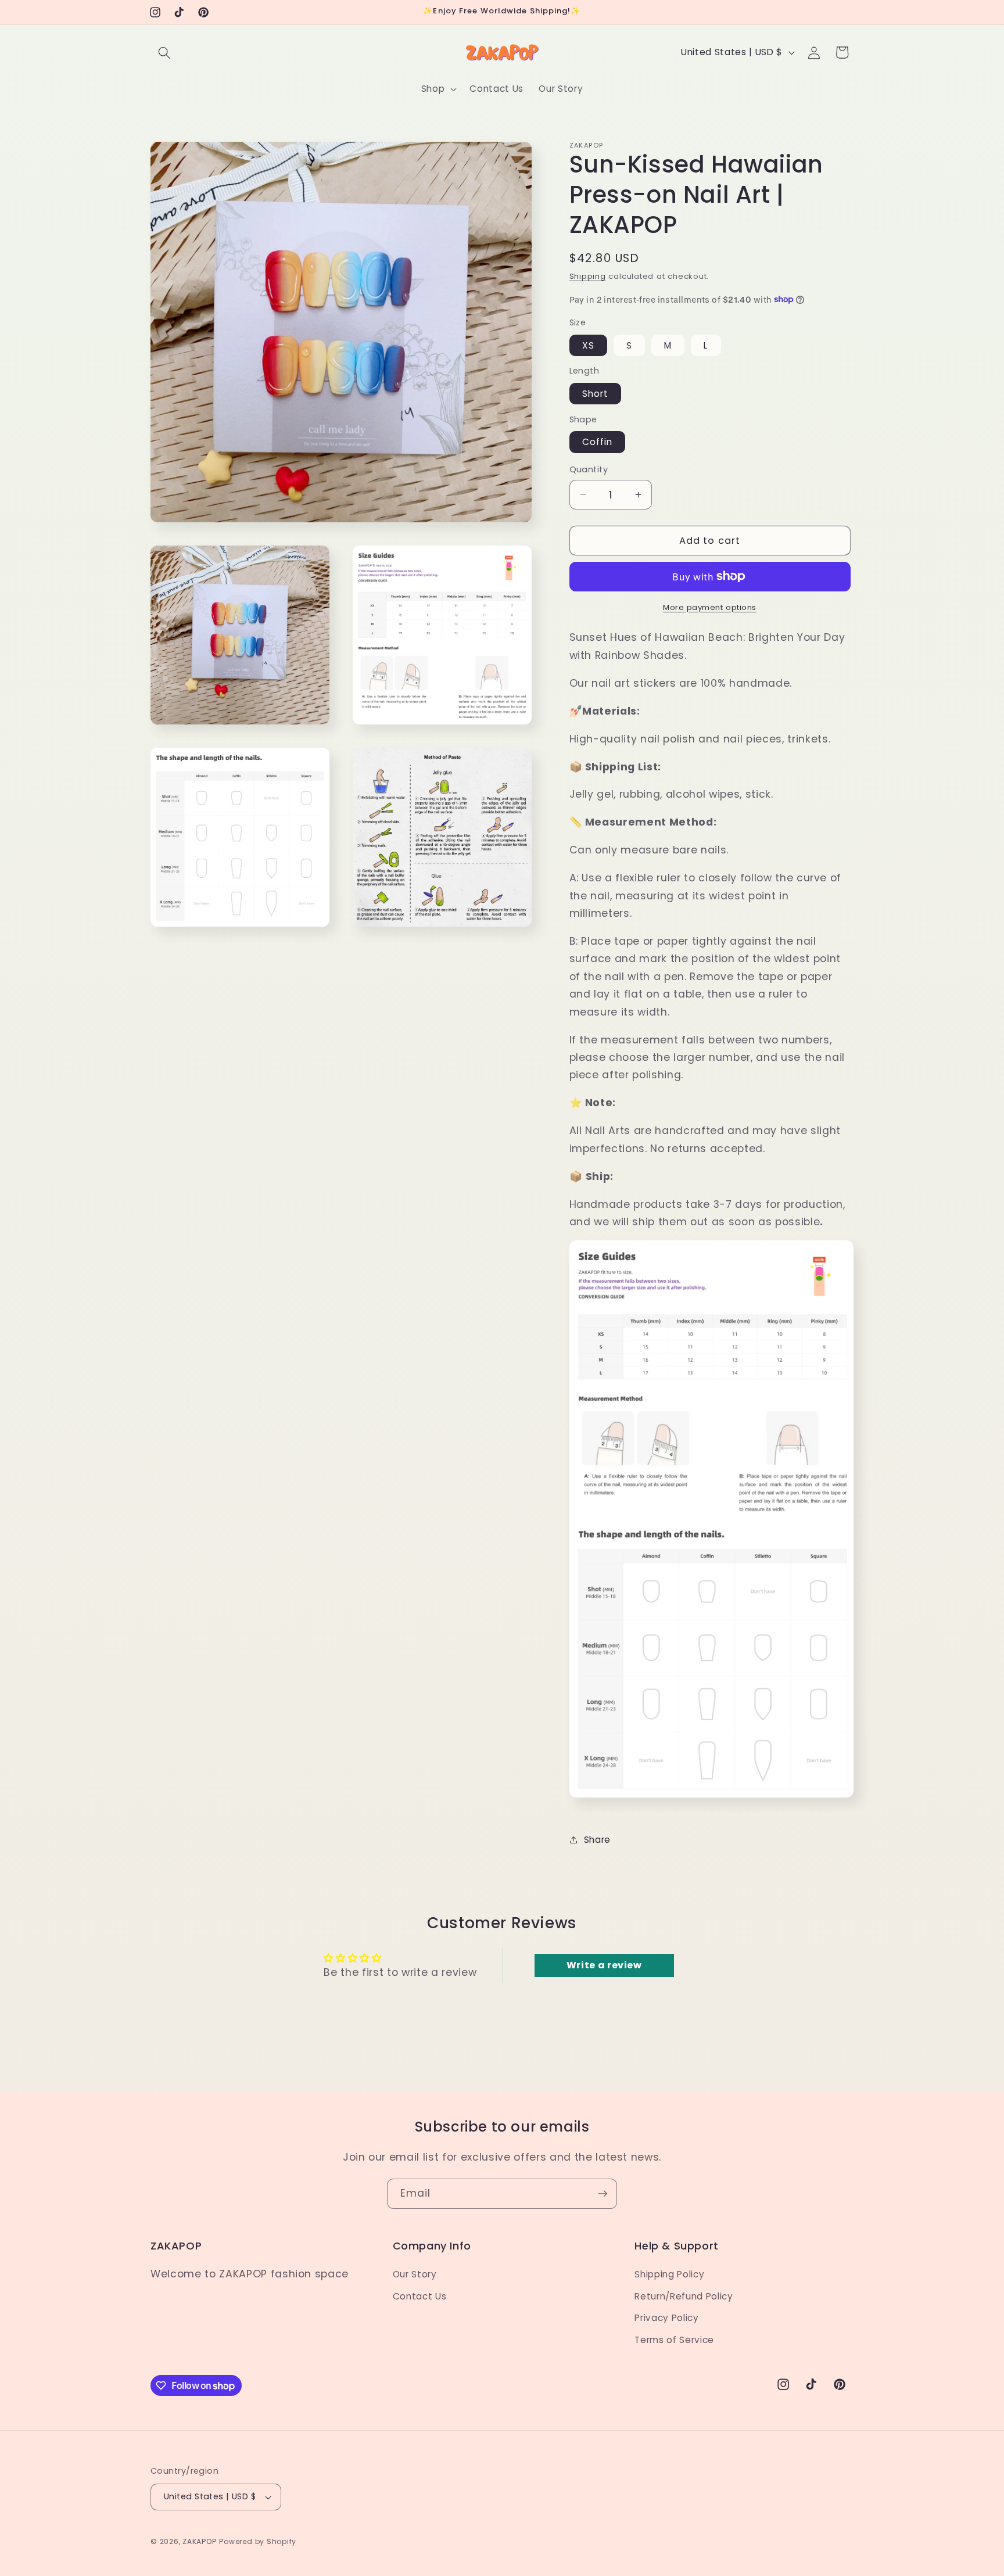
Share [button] (597, 1840)
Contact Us (420, 2296)
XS (588, 345)
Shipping (588, 276)
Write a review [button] (604, 1965)
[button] (164, 52)
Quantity (589, 469)
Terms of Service (674, 2340)
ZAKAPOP (199, 2541)
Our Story (415, 2274)
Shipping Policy (669, 2274)
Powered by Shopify (258, 2541)
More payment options (710, 607)
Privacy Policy (666, 2318)
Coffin (598, 442)
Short (596, 393)
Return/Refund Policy (684, 2296)
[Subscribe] (603, 2194)
